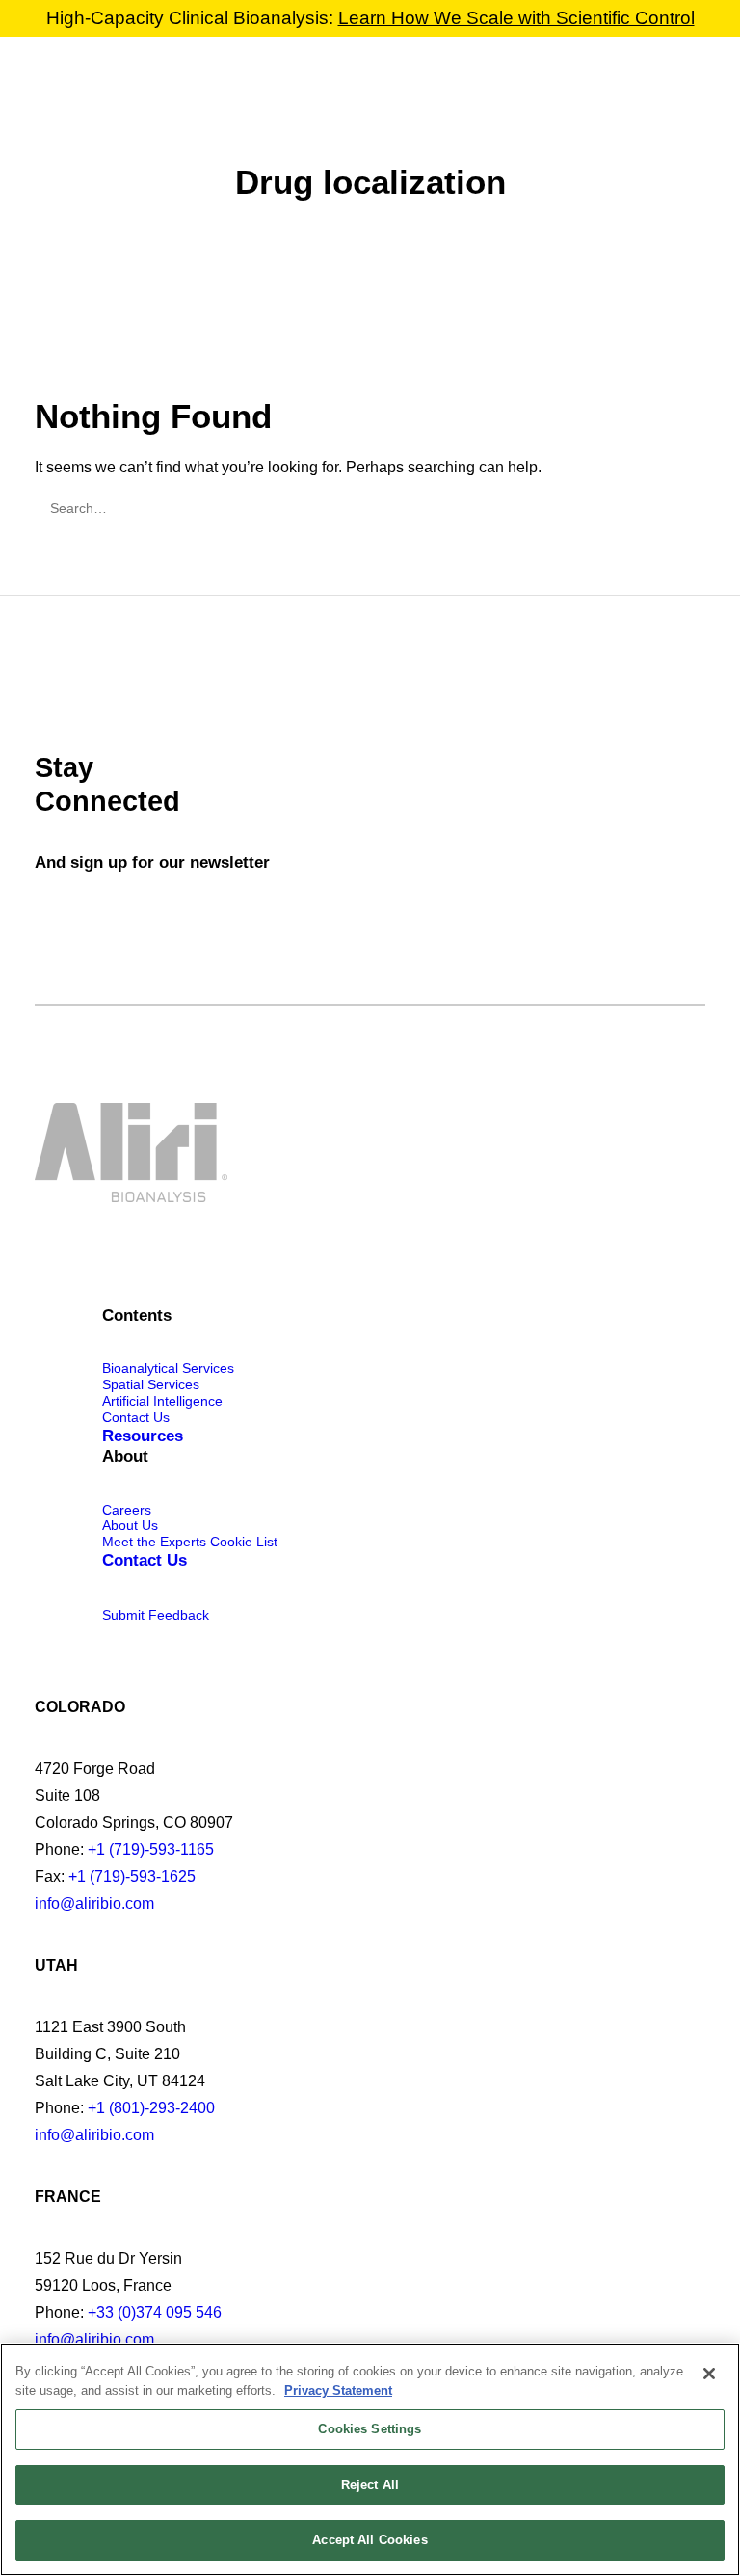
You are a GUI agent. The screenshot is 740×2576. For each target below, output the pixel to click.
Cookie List (244, 1542)
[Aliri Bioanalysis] (72, 82)
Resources (143, 1436)
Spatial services (151, 1384)
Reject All (370, 2485)
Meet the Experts (154, 1542)
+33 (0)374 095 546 (155, 2312)
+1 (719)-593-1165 (151, 1850)
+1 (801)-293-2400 (151, 2108)
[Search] (370, 508)
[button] (696, 82)
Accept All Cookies (370, 2540)
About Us (130, 1525)
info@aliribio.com (94, 1904)
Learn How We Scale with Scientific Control (516, 18)
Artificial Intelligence (162, 1401)
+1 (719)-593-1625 (132, 1877)
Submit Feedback (156, 1615)
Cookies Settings (370, 2429)
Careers (127, 1510)
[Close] (709, 2374)
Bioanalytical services (168, 1368)
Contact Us (136, 1417)
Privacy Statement (338, 2390)
